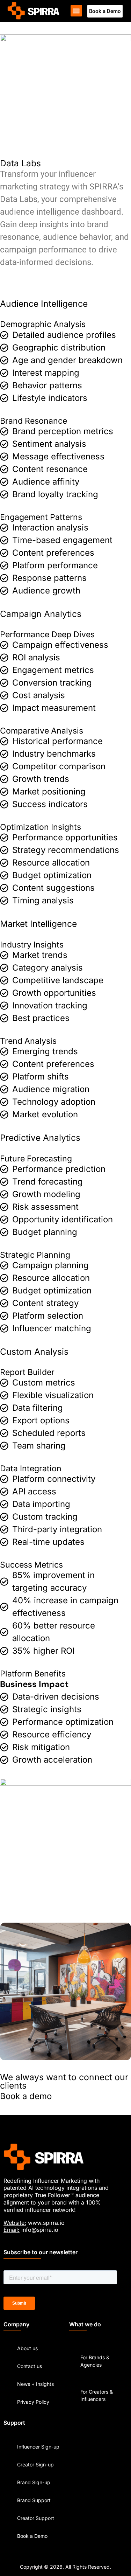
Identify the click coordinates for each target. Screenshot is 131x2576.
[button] (76, 11)
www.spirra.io (46, 2223)
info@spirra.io (40, 2230)
